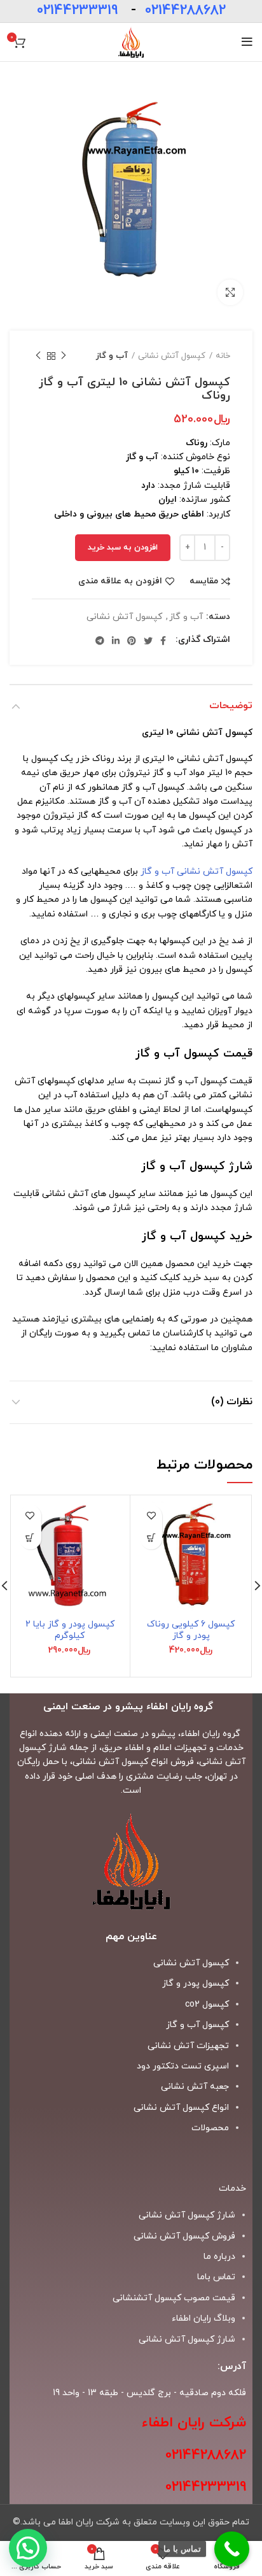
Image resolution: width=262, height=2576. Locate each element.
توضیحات (231, 706)
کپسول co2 (207, 2004)
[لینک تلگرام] (100, 641)
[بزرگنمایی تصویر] (230, 292)
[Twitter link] (148, 641)
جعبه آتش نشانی (195, 2087)
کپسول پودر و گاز (196, 1983)
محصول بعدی (38, 356)
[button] (151, 1538)
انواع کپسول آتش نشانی (181, 2108)
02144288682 (185, 11)
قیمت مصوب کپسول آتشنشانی (174, 2298)
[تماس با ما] (232, 2549)
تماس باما (216, 2277)
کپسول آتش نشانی (172, 356)
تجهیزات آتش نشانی (188, 2046)
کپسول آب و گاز (197, 2025)
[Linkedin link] (116, 641)
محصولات (210, 2128)
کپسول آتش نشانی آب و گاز (197, 872)
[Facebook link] (163, 641)
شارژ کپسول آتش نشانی (187, 2339)
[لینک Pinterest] (132, 641)
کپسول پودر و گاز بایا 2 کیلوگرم (70, 1630)
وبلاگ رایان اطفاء (203, 2318)
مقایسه (204, 581)
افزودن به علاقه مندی (120, 581)
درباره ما (219, 2257)
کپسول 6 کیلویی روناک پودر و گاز (191, 1630)
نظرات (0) (232, 1402)
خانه (223, 356)
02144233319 (77, 11)
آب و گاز (112, 356)
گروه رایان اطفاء (210, 1734)
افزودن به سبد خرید (123, 548)
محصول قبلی (64, 356)
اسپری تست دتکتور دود (183, 2066)
